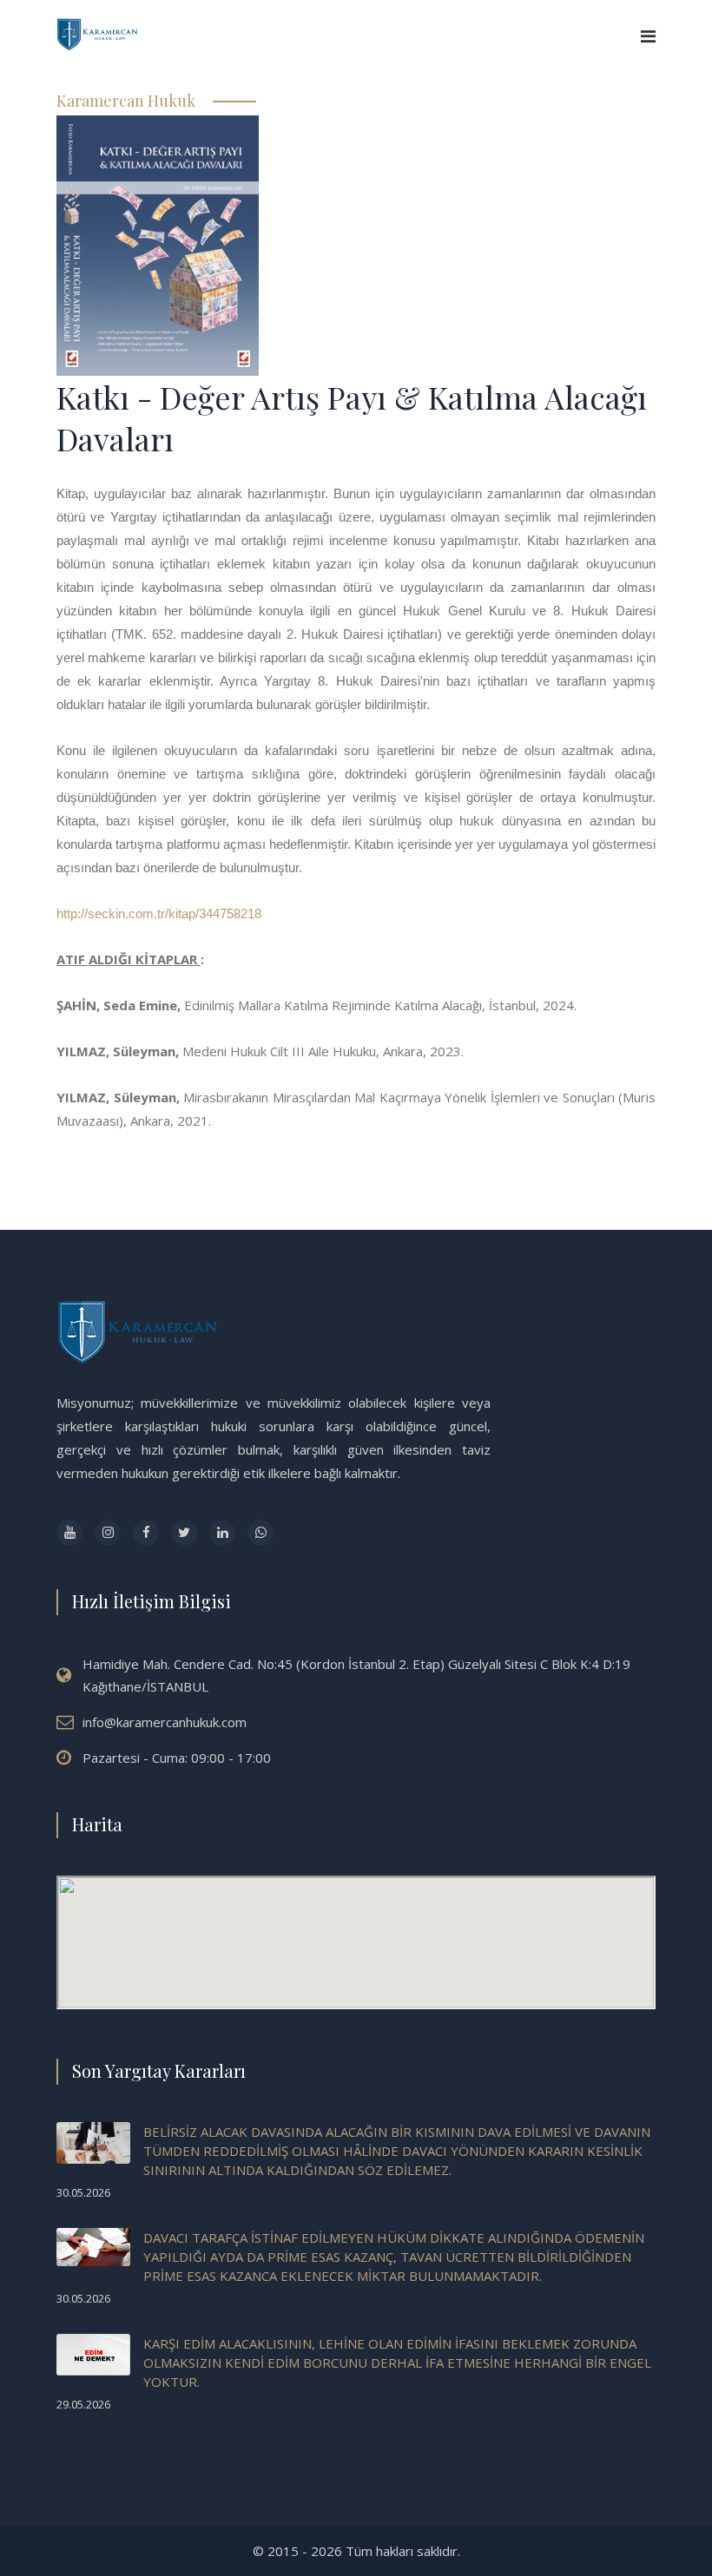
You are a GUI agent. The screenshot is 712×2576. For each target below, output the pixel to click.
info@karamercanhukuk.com (165, 1722)
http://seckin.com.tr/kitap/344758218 (159, 913)
